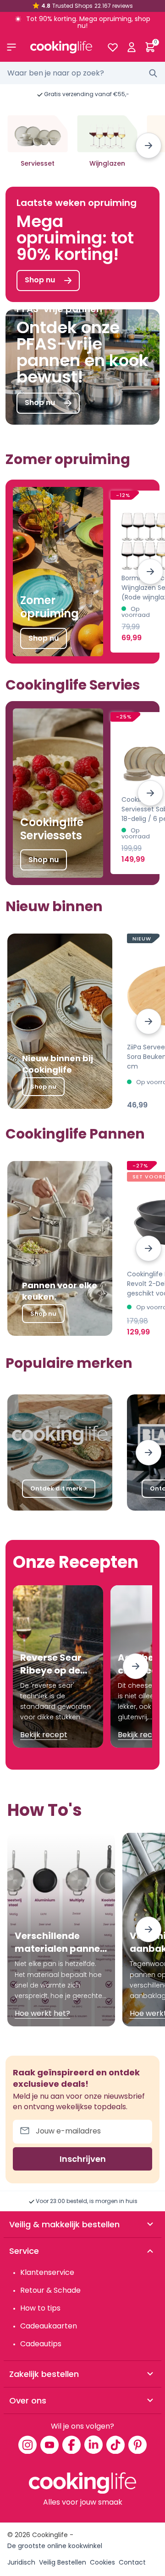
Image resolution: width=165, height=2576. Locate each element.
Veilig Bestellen (63, 2562)
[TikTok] (115, 2445)
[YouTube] (49, 2445)
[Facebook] (71, 2445)
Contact (132, 2562)
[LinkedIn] (93, 2445)
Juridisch (21, 2562)
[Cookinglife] (61, 47)
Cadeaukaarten (49, 2326)
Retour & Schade (50, 2290)
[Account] (131, 47)
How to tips (40, 2308)
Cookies (102, 2562)
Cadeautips (41, 2344)
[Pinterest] (137, 2445)
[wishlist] (113, 47)
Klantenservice (47, 2272)
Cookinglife (50, 2535)
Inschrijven (83, 2159)
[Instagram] (27, 2445)
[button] (148, 146)
